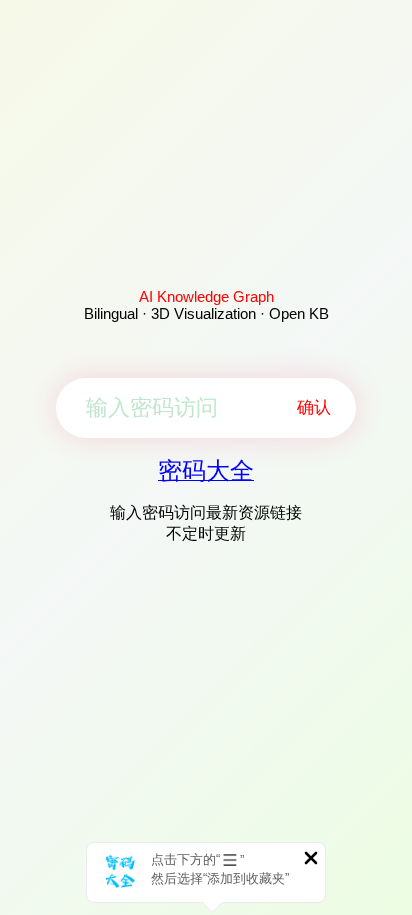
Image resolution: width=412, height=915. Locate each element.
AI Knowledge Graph (206, 296)
